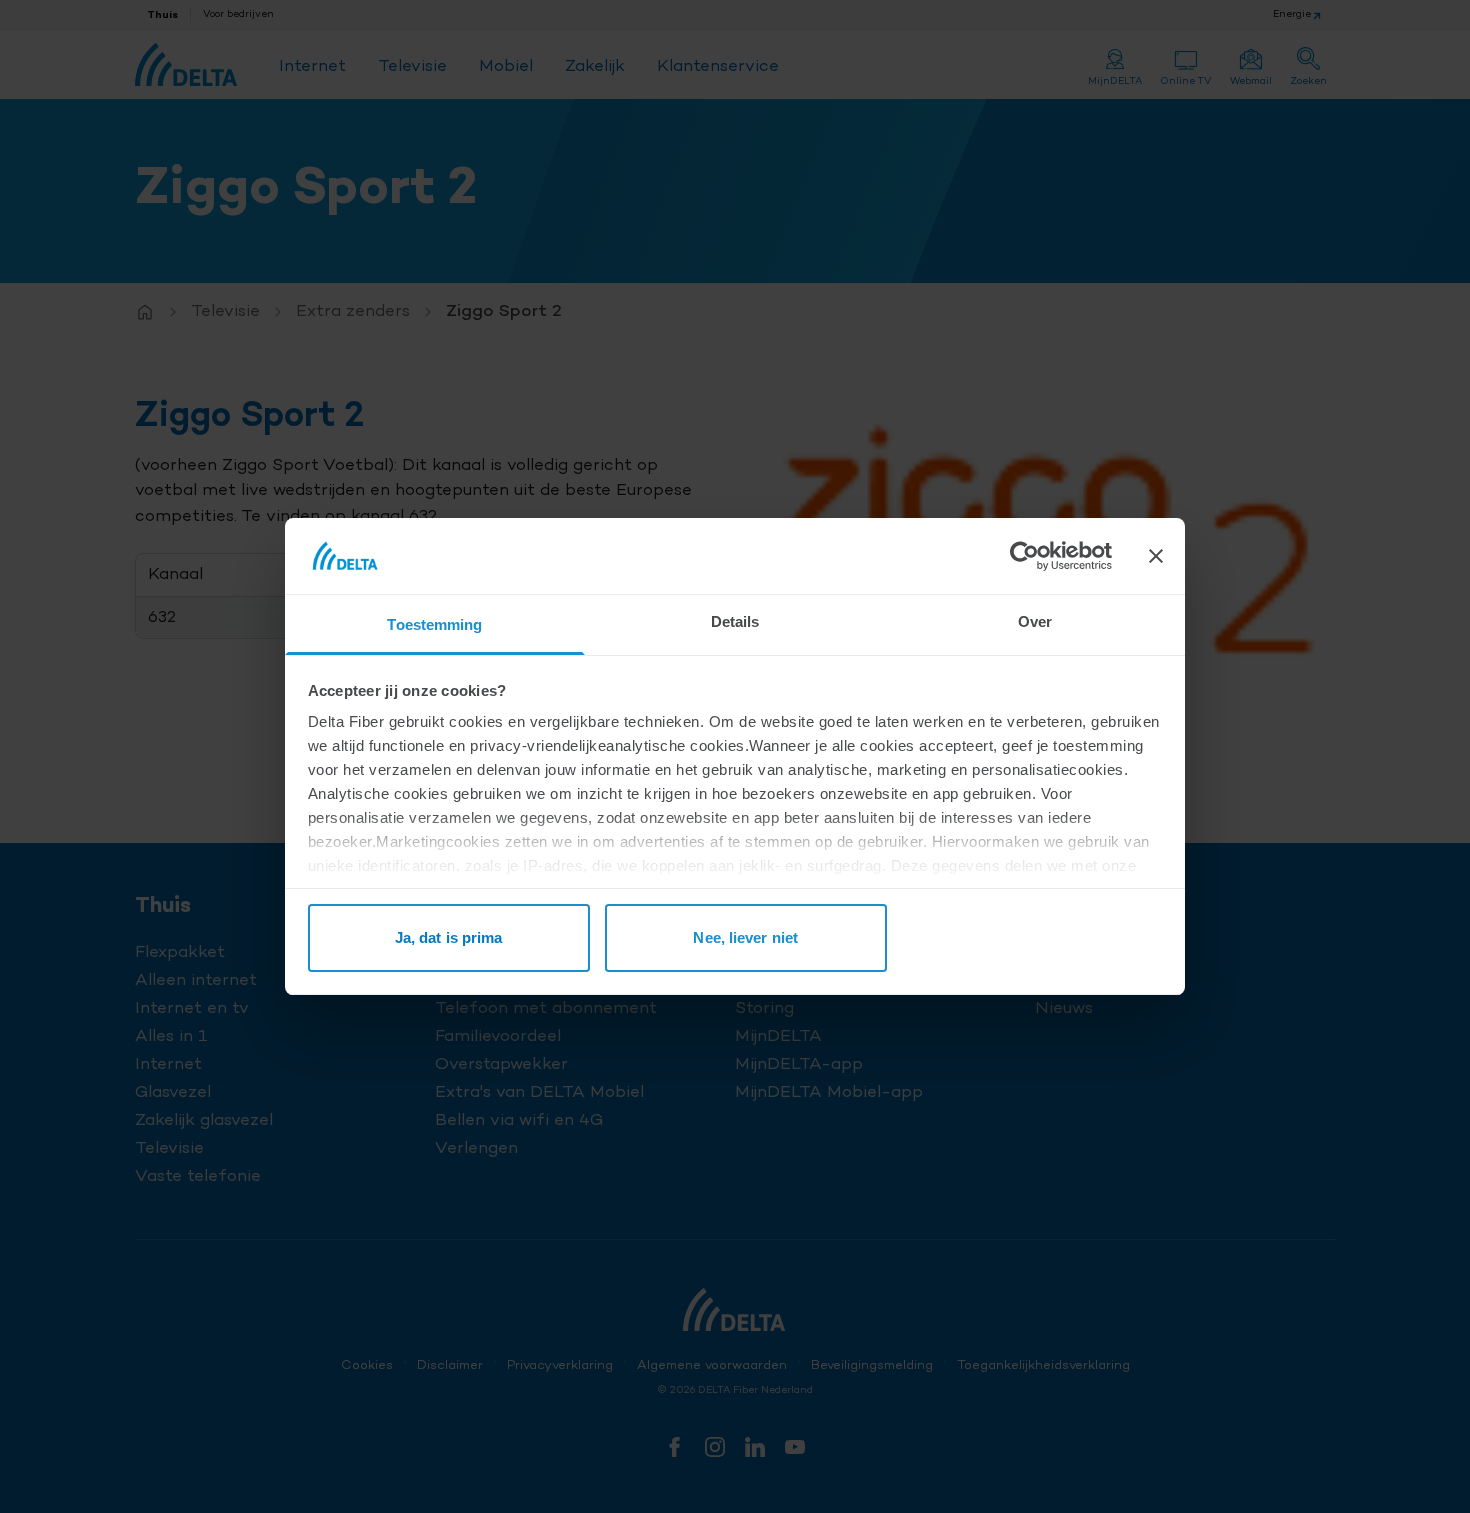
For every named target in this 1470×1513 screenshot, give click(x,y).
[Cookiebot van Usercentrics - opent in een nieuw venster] (1024, 556)
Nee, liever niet (745, 937)
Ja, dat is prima (449, 937)
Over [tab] (1035, 621)
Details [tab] (735, 621)
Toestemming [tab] (434, 624)
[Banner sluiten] (1156, 556)
